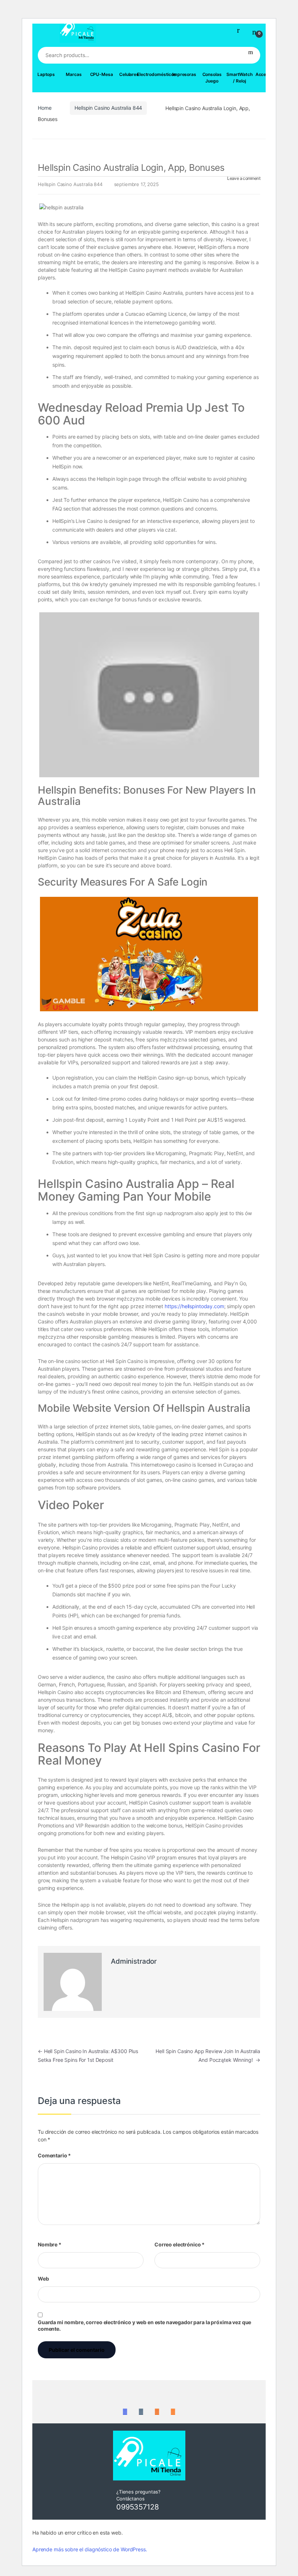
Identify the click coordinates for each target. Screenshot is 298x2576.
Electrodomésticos (157, 74)
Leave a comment (244, 178)
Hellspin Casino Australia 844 (108, 108)
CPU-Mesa (102, 74)
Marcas (74, 74)
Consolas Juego (212, 78)
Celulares (129, 74)
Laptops (46, 74)
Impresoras (184, 74)
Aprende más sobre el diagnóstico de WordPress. (90, 2549)
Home (45, 108)
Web (43, 2279)
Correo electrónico (180, 2244)
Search (251, 55)
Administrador (134, 1961)
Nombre (50, 2244)
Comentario (54, 2155)
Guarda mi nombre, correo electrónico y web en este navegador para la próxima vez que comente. (144, 2325)
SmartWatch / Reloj (239, 78)
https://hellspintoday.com (194, 1306)
